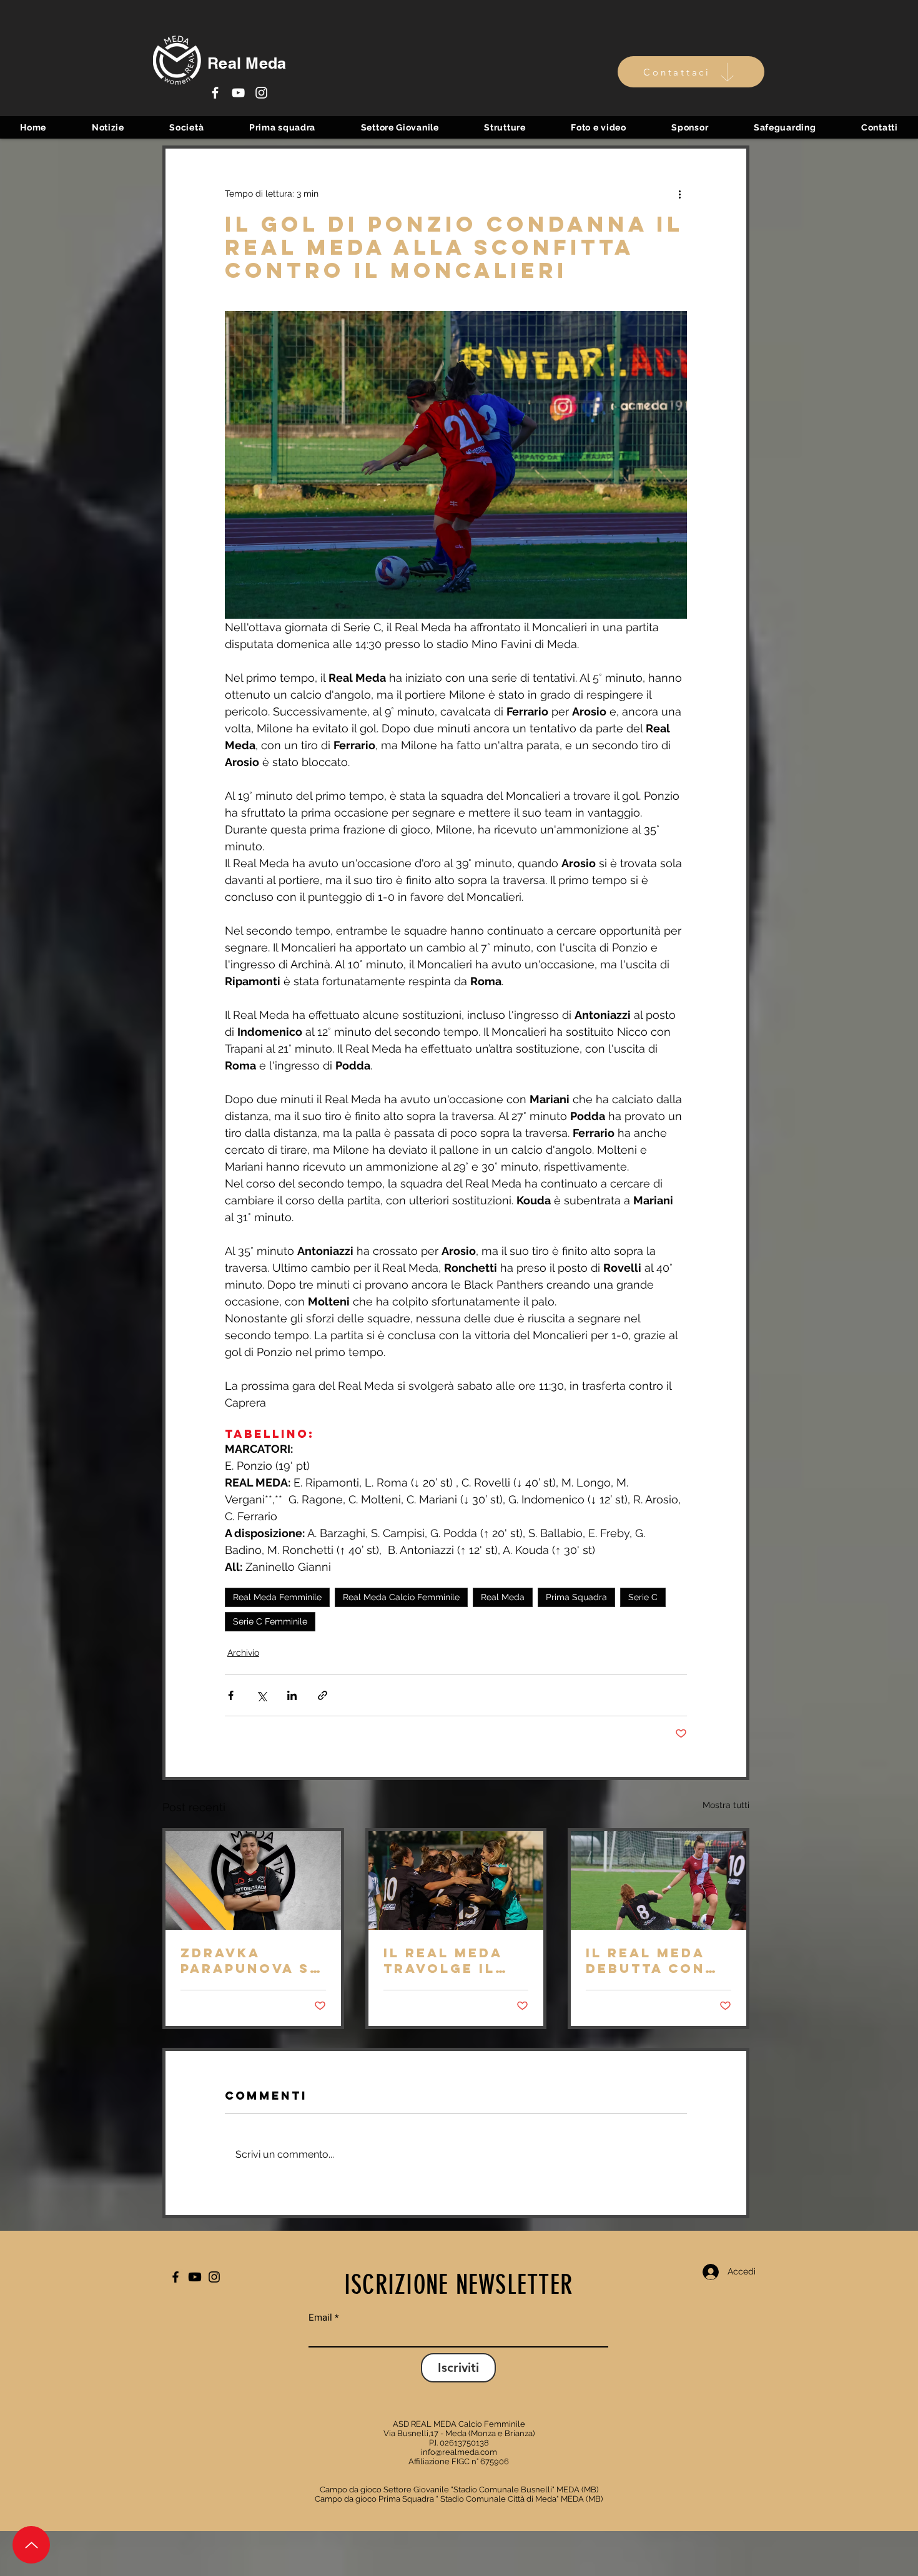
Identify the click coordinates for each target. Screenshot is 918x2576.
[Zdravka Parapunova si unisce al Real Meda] (253, 1880)
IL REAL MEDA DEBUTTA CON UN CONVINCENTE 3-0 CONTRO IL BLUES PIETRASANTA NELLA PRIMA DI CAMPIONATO (658, 1960)
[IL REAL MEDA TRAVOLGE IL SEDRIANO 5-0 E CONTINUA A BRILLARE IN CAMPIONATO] (456, 1880)
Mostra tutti (726, 1805)
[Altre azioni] (679, 194)
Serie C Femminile (270, 1621)
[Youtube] (195, 2277)
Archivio (243, 1653)
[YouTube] (238, 93)
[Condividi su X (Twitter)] (261, 1695)
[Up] (31, 2545)
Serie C (643, 1597)
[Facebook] (215, 93)
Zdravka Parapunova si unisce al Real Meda (250, 1960)
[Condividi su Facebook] (231, 1695)
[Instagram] (261, 93)
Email (320, 2318)
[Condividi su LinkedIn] (292, 1695)
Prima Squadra (576, 1597)
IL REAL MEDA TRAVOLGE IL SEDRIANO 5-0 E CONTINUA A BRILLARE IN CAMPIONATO (452, 1960)
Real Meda (503, 1597)
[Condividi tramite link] (323, 1695)
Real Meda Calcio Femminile (401, 1597)
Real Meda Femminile (277, 1597)
